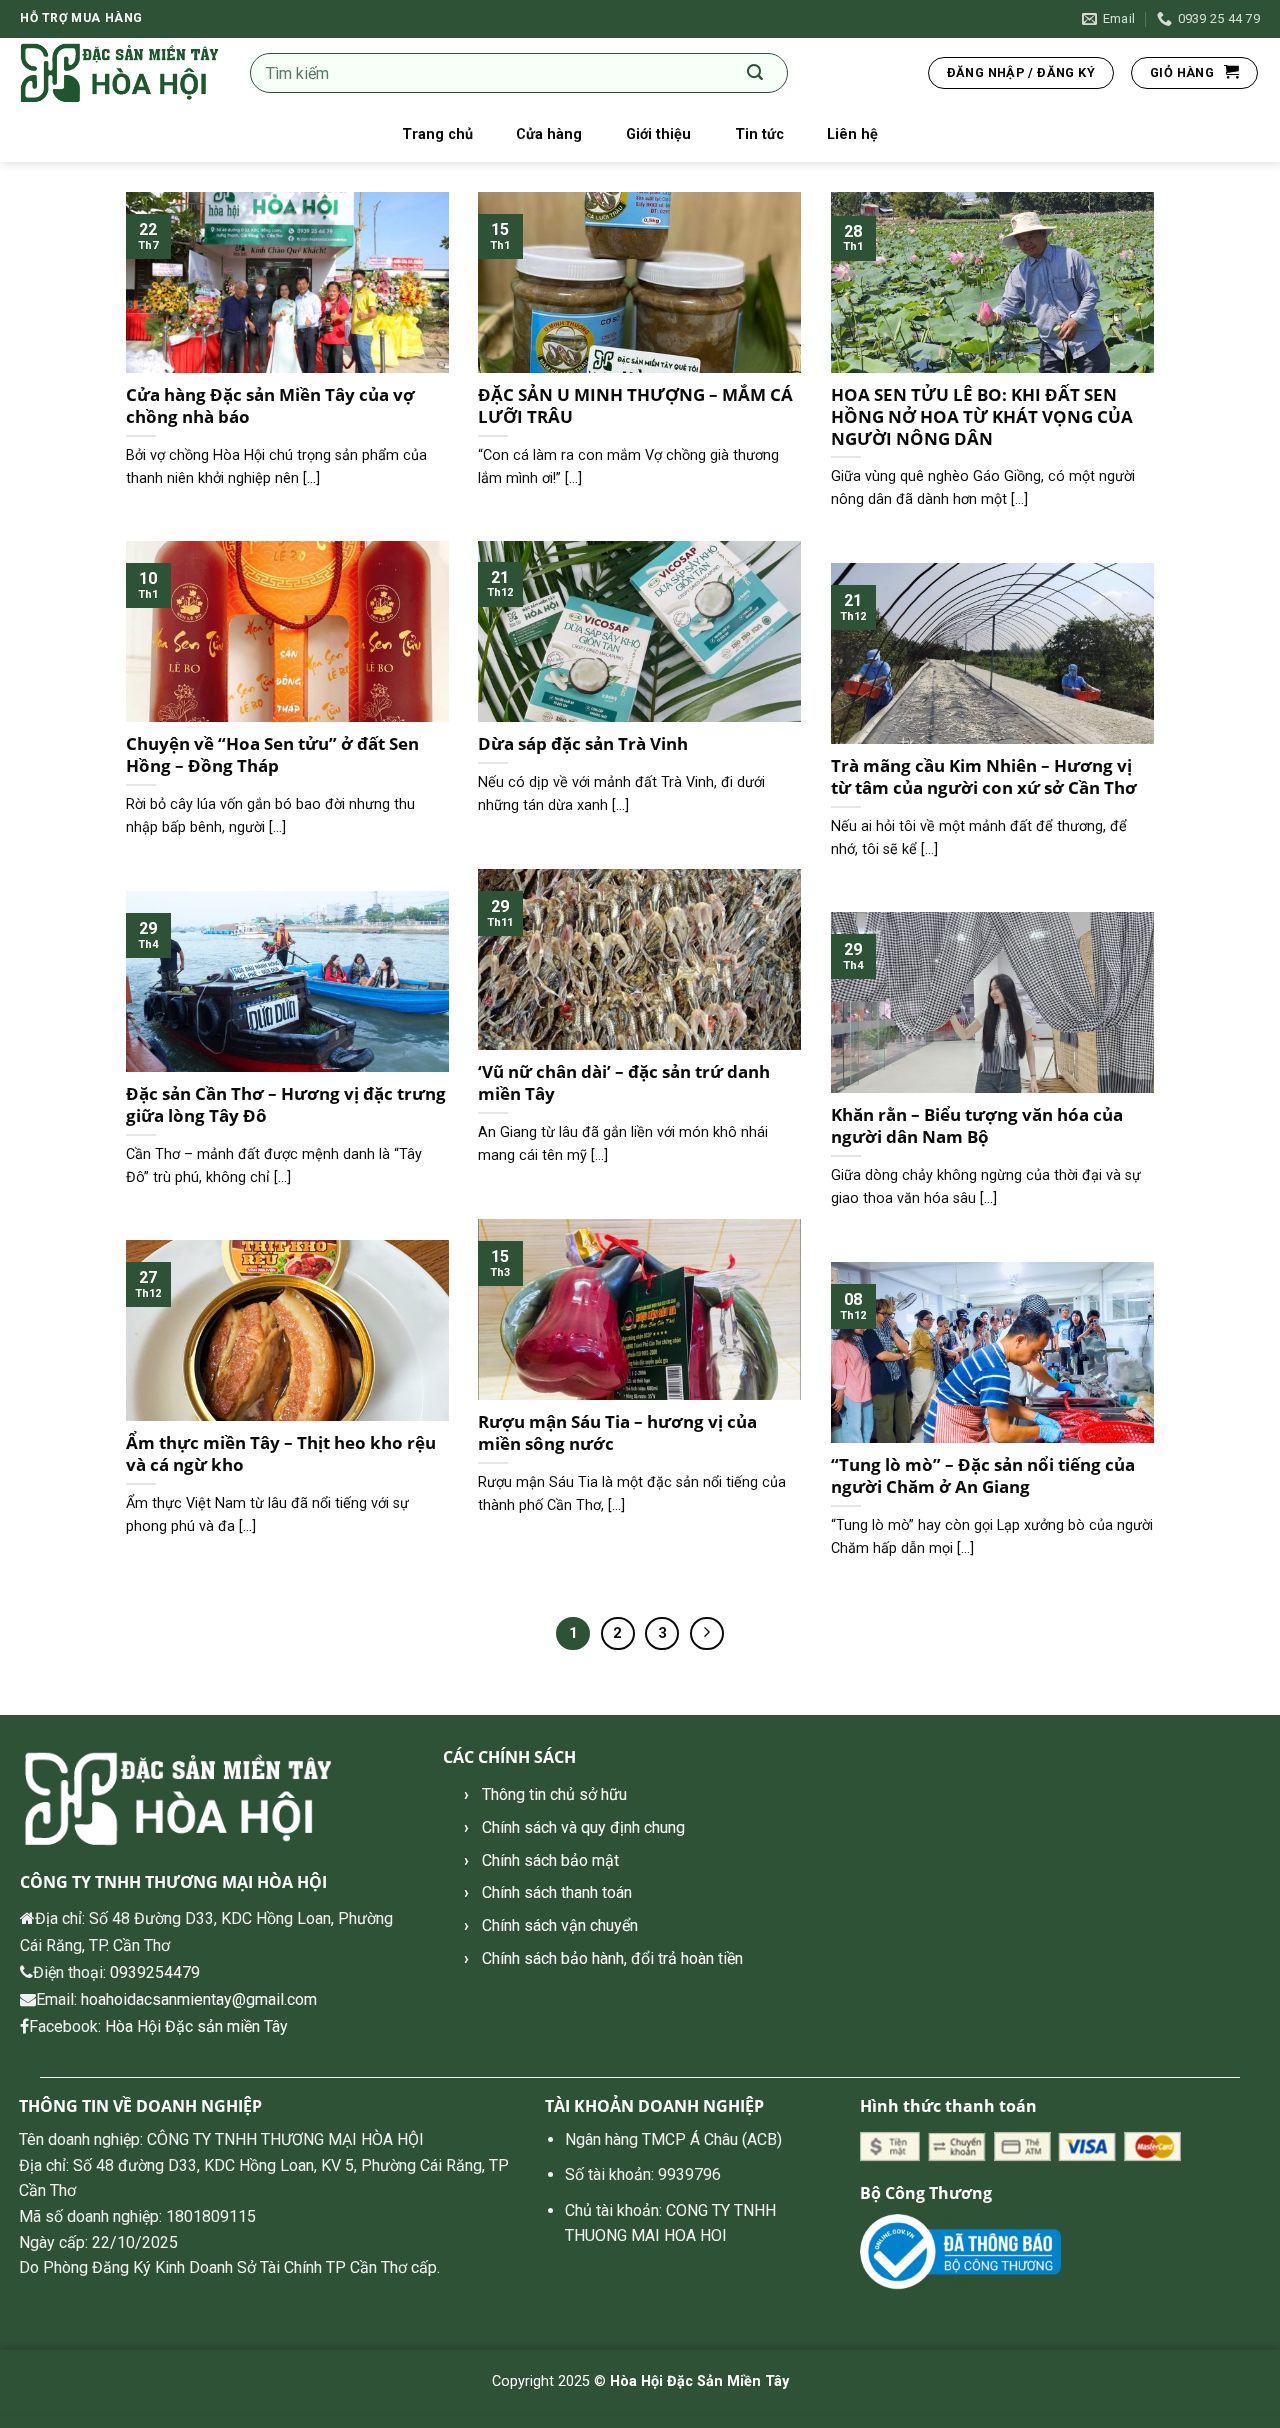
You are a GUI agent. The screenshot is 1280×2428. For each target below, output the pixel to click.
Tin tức (759, 134)
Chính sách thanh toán (557, 1892)
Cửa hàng (549, 134)
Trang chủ (437, 134)
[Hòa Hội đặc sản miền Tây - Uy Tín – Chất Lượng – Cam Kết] (120, 73)
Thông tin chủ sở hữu (554, 1794)
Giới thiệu (658, 134)
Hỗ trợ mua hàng (81, 18)
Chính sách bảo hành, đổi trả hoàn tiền (612, 1958)
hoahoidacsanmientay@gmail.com (199, 1999)
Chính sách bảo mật (550, 1860)
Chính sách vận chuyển (560, 1925)
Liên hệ (852, 134)
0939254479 (155, 1972)
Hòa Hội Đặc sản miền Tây (196, 2026)
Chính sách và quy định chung (583, 1827)
